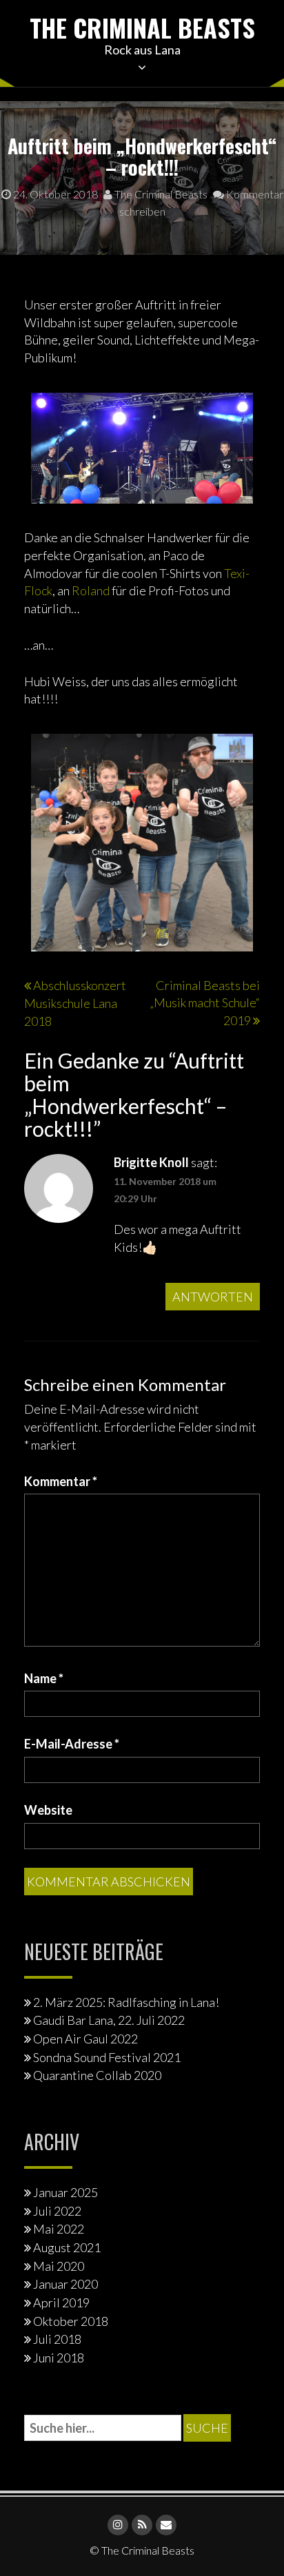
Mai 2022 (59, 2229)
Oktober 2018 (71, 2321)
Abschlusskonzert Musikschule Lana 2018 (75, 1003)
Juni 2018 (59, 2358)
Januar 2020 (65, 2284)
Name (44, 1678)
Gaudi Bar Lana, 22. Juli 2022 (109, 2020)
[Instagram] (118, 2525)
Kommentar (61, 1481)
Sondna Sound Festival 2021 (107, 2057)
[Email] (166, 2525)
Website (48, 1810)
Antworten (213, 1297)
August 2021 (67, 2247)
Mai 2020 (59, 2266)
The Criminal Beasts (142, 27)
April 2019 (61, 2302)
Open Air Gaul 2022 (85, 2039)
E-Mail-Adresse (72, 1744)
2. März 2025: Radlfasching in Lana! (126, 2002)
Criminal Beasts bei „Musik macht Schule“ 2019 (205, 1003)
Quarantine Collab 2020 (97, 2075)
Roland (91, 590)
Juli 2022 (57, 2211)
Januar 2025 (65, 2192)
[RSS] (142, 2525)
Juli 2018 (57, 2339)
